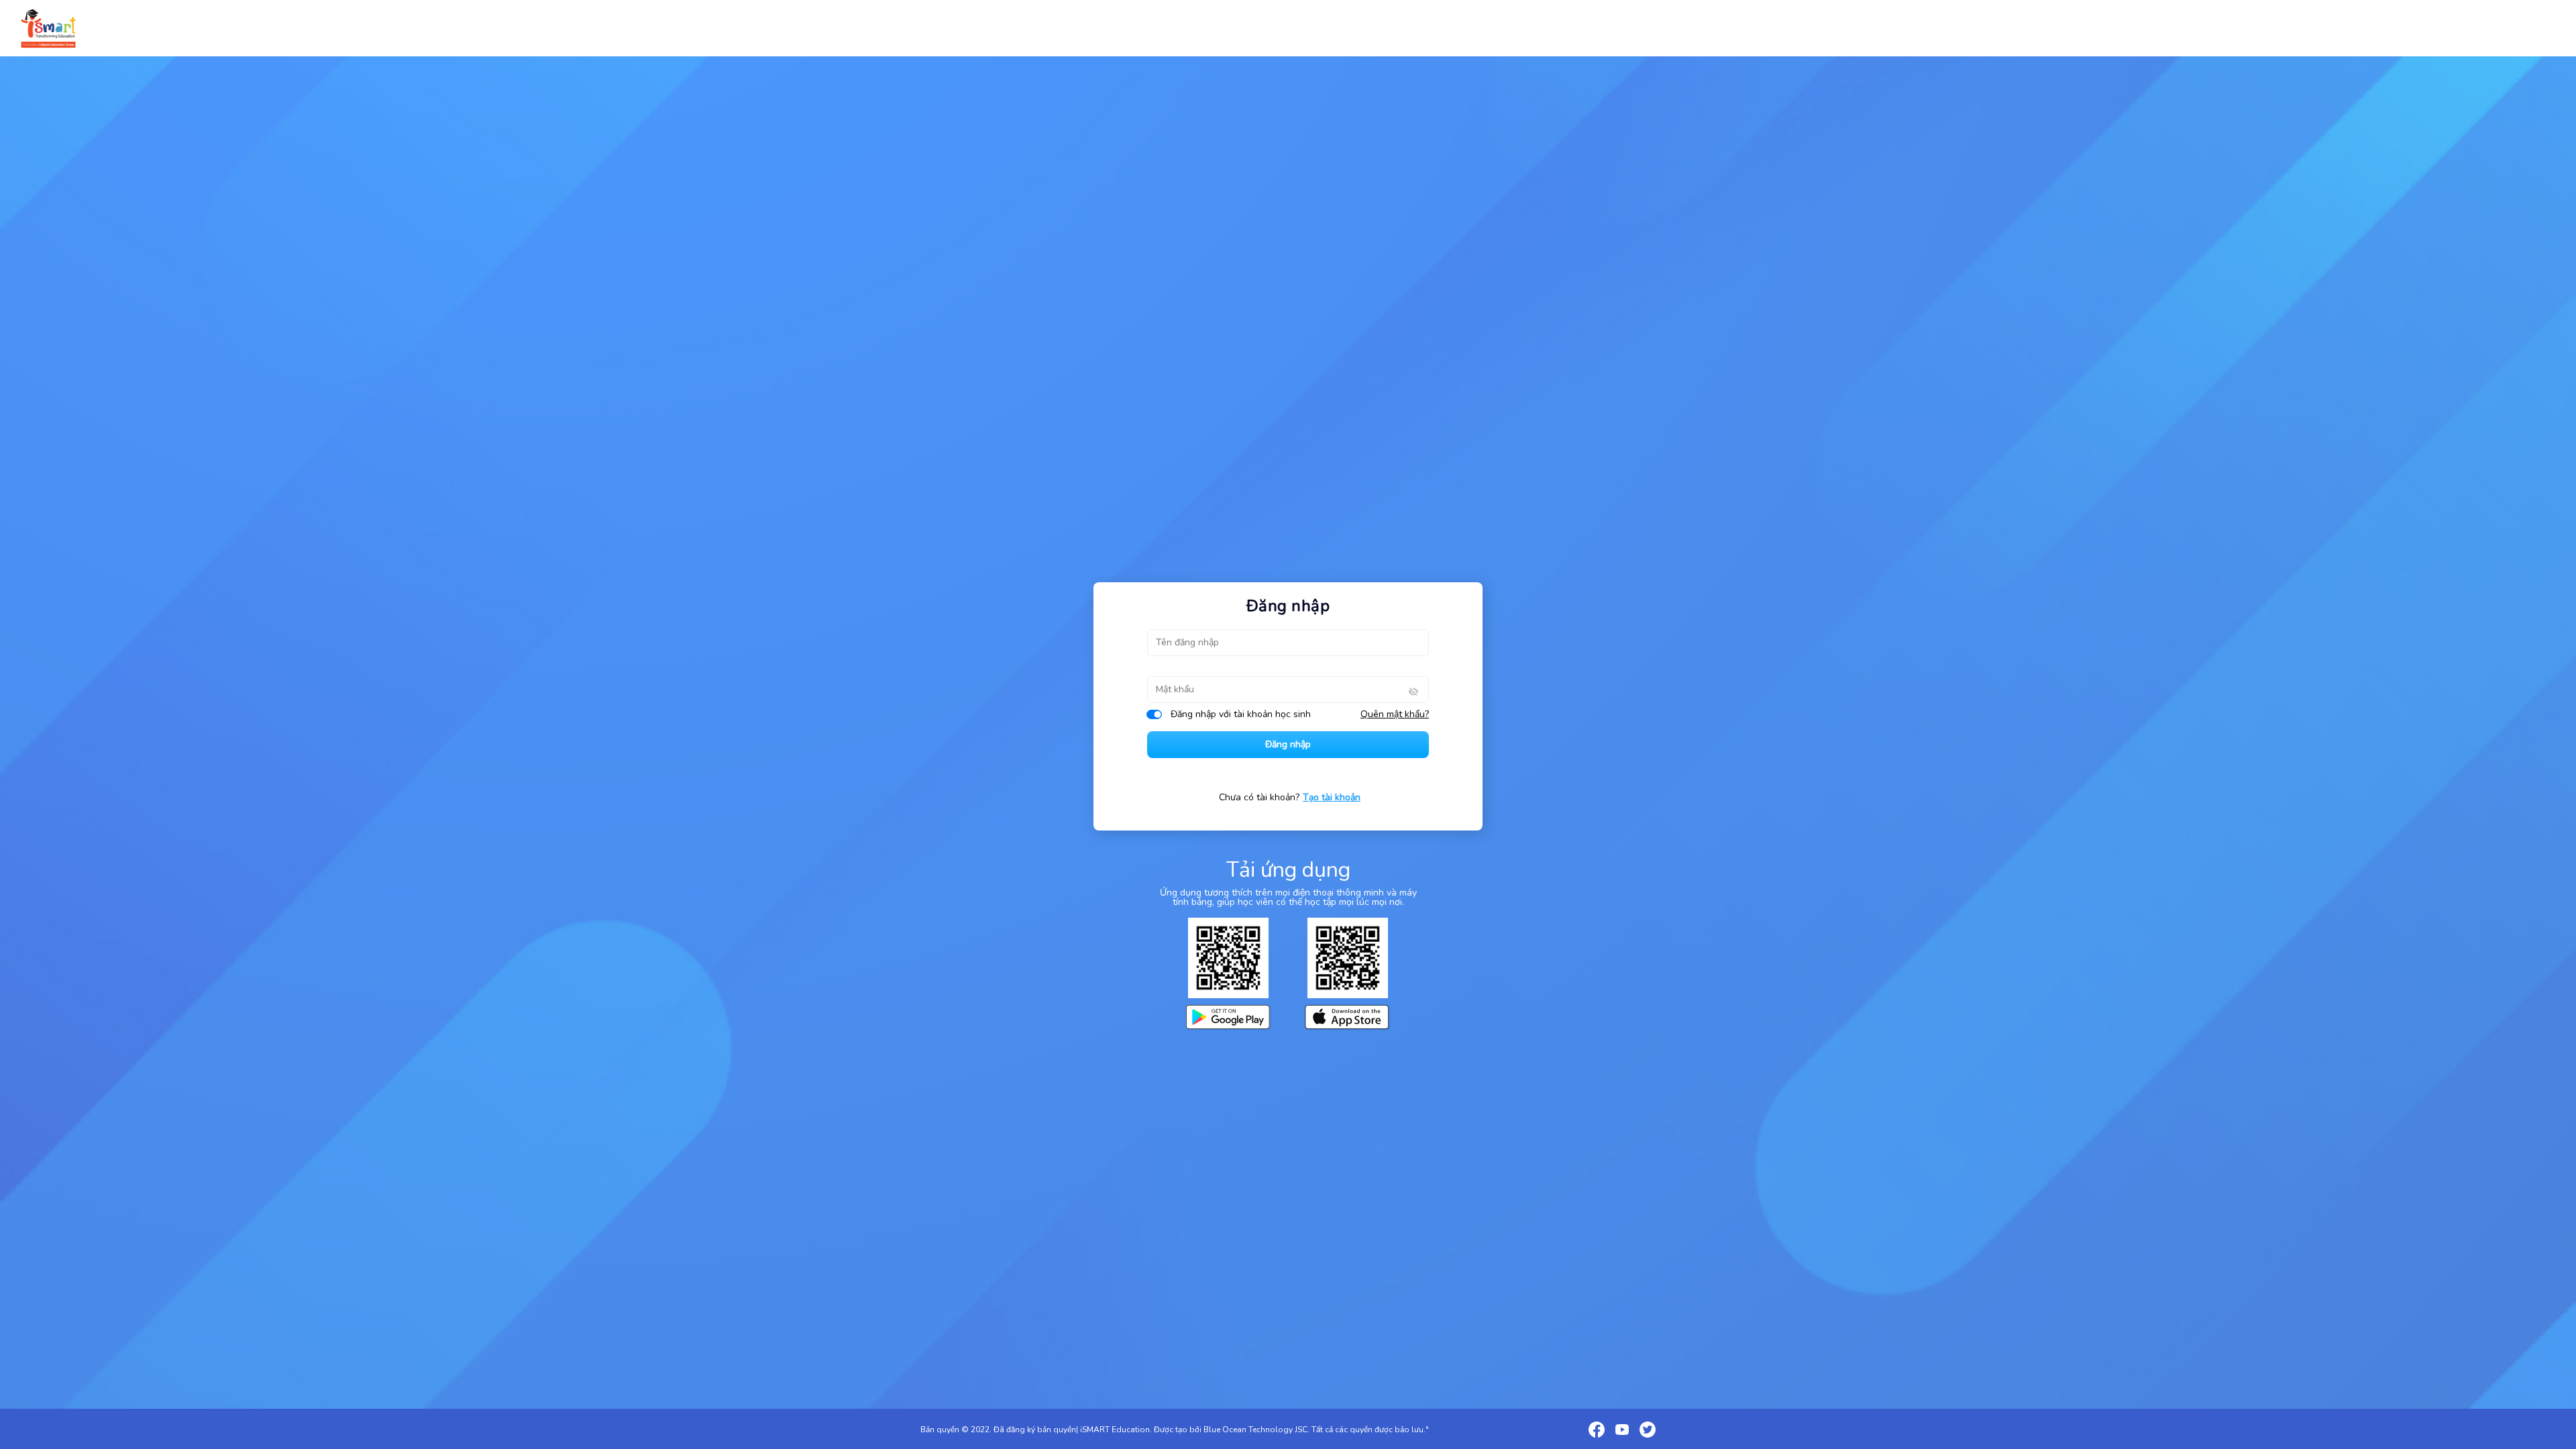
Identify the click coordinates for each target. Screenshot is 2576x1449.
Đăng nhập (1288, 744)
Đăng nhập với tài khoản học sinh (1241, 714)
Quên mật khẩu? (1395, 714)
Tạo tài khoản (1332, 798)
